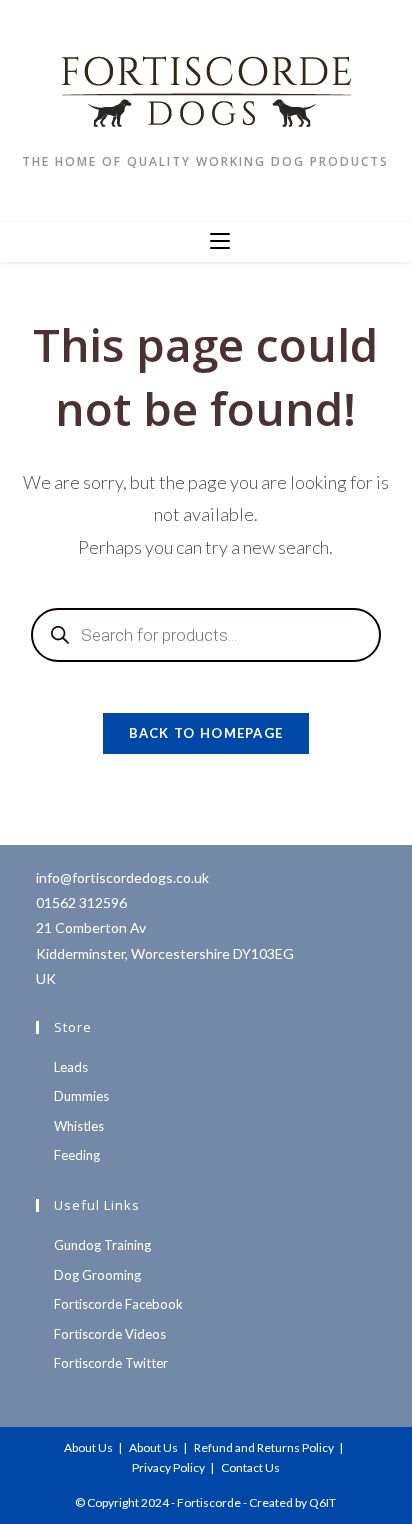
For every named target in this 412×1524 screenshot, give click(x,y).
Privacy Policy (168, 1467)
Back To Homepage (206, 733)
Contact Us (250, 1467)
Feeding (77, 1155)
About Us (88, 1447)
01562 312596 (81, 902)
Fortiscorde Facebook (118, 1304)
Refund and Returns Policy (264, 1447)
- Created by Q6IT (289, 1502)
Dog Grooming (97, 1275)
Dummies (81, 1096)
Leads (71, 1067)
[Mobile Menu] (220, 242)
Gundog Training (102, 1245)
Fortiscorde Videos (110, 1334)
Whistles (79, 1126)
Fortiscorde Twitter (111, 1363)
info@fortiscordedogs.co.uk (122, 877)
